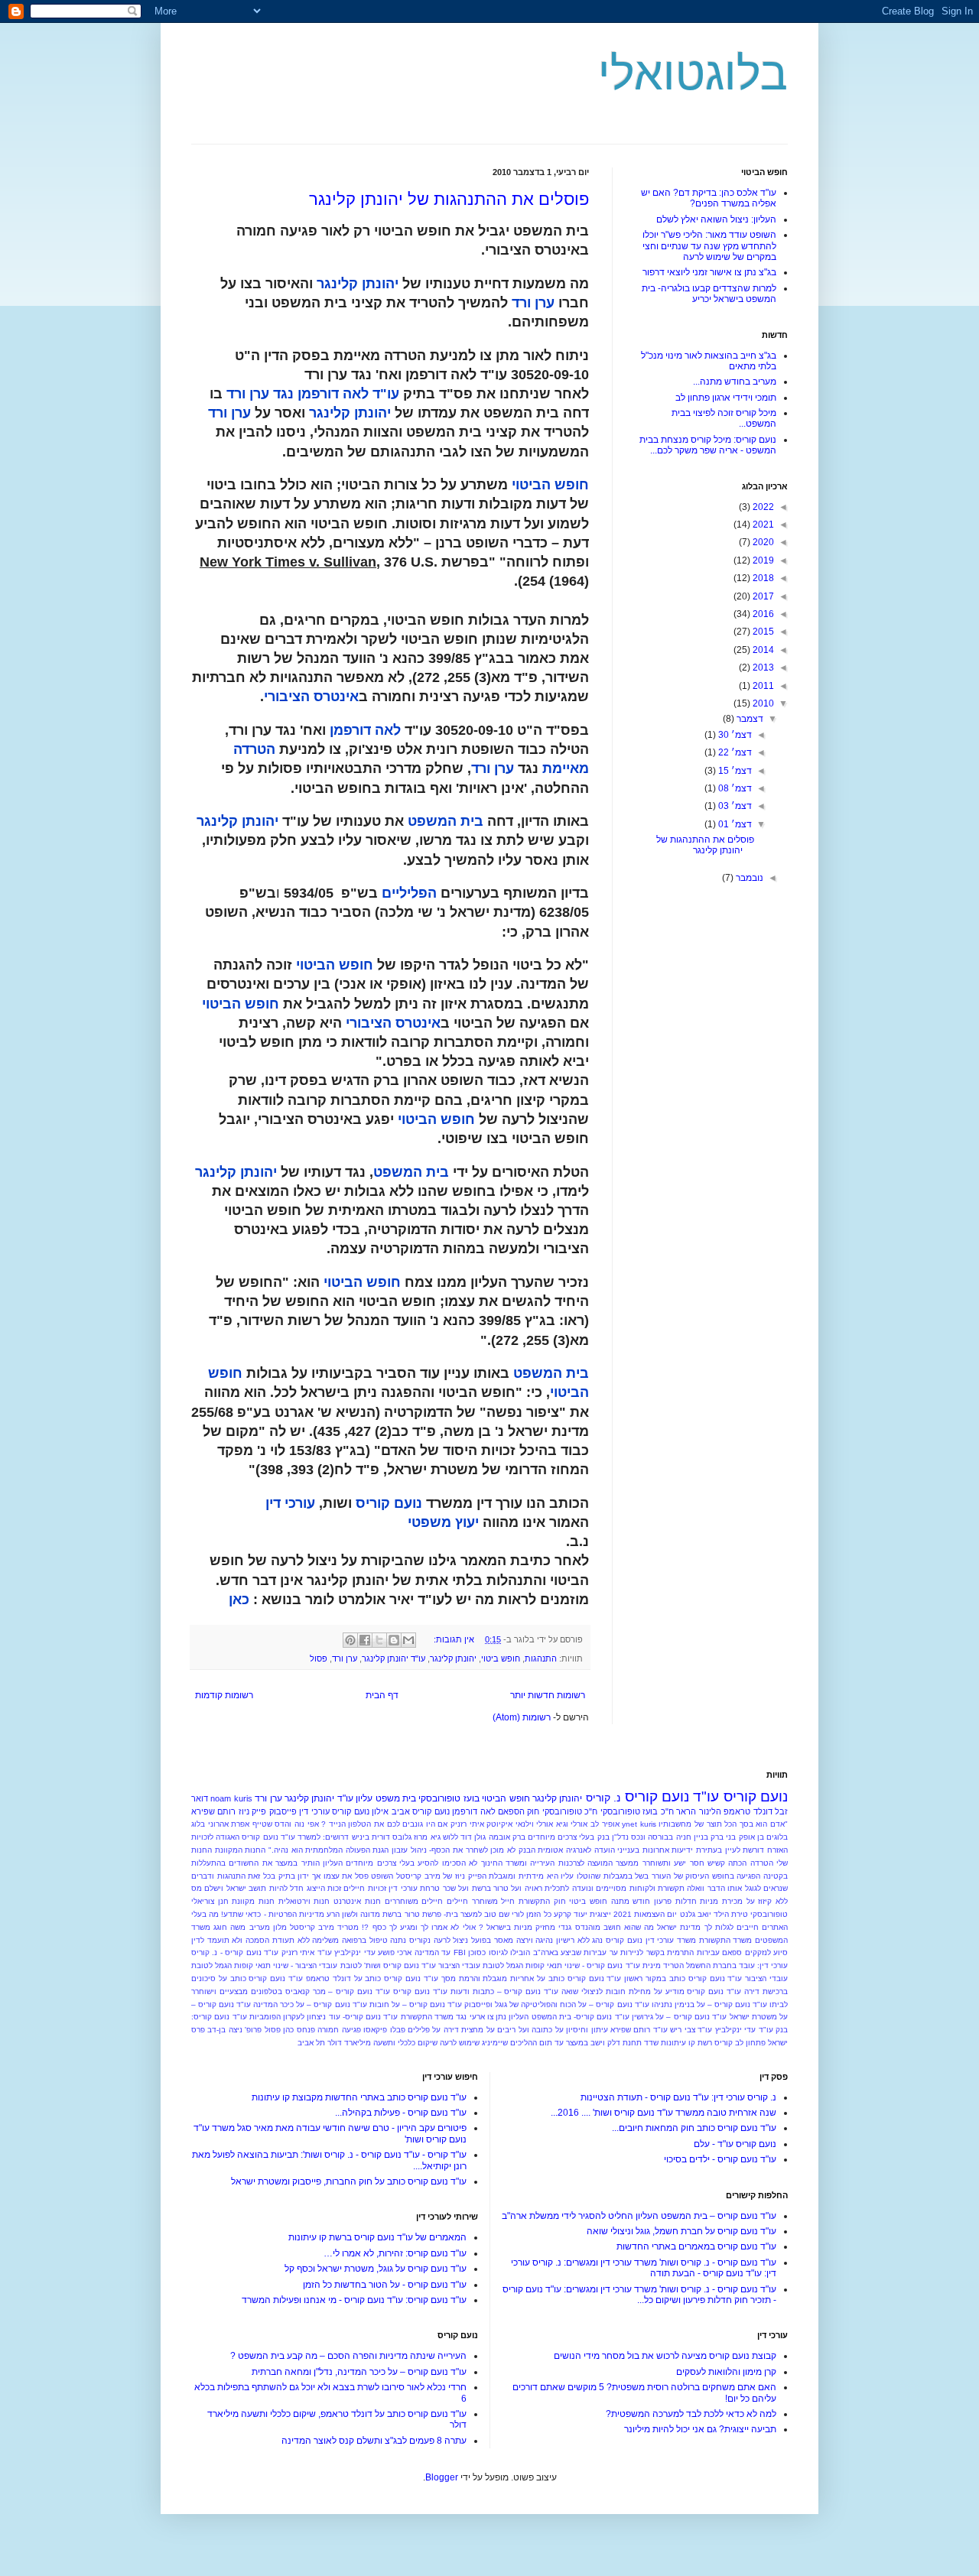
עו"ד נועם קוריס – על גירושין (679, 2017)
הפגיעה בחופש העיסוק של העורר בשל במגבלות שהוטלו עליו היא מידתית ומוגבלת (624, 1876)
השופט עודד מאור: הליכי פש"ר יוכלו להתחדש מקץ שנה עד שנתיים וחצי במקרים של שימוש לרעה (709, 246)
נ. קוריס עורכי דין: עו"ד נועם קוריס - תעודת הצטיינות (678, 2097)
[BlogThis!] (394, 1640)
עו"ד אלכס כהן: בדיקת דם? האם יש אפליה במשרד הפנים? (709, 198)
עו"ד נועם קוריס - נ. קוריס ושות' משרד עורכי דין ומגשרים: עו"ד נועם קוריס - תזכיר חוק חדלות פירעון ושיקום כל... (639, 2295)
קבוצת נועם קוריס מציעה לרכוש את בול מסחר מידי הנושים (665, 2356)
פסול (319, 1658)
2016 (762, 614)
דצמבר (749, 719)
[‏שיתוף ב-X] (379, 1640)
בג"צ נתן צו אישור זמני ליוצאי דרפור (709, 272)
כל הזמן (538, 1914)
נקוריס (420, 1940)
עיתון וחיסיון (587, 2030)
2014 (762, 650)
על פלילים (424, 2030)
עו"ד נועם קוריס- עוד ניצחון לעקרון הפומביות (324, 2017)
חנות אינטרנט (357, 1901)
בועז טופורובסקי (449, 1798)
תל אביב (311, 2043)
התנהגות (541, 1658)
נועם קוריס (756, 1796)
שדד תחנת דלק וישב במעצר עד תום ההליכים (584, 2043)
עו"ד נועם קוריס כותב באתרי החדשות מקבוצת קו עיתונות (359, 2097)
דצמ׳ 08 (734, 788)
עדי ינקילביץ (355, 1952)
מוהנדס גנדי (579, 1927)
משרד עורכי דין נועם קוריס (651, 1940)
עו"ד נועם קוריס (672, 1796)
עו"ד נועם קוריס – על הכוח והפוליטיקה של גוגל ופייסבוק (557, 2004)
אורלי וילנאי (535, 1824)
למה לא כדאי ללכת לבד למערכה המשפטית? (691, 2414)
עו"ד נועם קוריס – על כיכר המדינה (310, 2004)
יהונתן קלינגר (453, 1658)
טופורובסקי (769, 1914)
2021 (762, 525)
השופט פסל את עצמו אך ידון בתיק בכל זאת (320, 1876)
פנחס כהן (299, 2030)
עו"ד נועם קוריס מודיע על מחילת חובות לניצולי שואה (651, 1991)
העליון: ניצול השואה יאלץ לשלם (716, 219)
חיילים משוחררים (414, 1901)
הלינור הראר (698, 1811)
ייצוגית (600, 1914)
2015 (762, 632)
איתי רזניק (467, 1824)
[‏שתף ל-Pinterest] (350, 1640)
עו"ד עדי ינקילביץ (744, 2030)
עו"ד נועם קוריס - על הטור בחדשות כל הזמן (385, 2285)
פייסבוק (283, 1811)
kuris (648, 1824)
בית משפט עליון (386, 1798)
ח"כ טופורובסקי (570, 1811)
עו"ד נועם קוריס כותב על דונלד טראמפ (372, 1978)
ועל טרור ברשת (497, 1888)
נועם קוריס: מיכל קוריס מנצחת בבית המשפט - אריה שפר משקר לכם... (708, 445)
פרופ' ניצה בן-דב (234, 2030)
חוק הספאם (519, 1811)
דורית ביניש (371, 1837)
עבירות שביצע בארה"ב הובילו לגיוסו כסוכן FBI (530, 1952)
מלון (280, 1927)
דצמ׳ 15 (734, 771)
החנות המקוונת (241, 1850)
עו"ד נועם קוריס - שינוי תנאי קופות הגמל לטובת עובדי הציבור (539, 1965)
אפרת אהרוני (229, 1824)
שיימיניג (495, 2043)
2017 (762, 596)
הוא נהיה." (286, 1850)
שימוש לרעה (460, 2043)
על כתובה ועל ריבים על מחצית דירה (504, 2030)
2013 (762, 668)
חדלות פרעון (675, 1901)
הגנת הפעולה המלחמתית (347, 1850)
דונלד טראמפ (748, 1811)
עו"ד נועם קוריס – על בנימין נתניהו (709, 2004)
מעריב (260, 1927)
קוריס (724, 2043)
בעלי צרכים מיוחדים (561, 1837)
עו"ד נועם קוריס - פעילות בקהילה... (401, 2113)
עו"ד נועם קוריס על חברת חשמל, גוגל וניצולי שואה (681, 2231)
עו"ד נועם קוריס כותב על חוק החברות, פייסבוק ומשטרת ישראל (349, 2181)
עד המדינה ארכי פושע (414, 1952)
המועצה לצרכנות (585, 1863)
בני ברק (723, 1837)
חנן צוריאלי (210, 1901)
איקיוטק (499, 1824)
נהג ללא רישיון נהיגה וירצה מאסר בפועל (537, 1940)
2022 (762, 507)
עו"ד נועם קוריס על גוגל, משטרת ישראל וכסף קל (376, 2269)
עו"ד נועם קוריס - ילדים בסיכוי (720, 2159)
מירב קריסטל (312, 1927)
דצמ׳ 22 (734, 752)
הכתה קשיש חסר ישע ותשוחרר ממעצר (681, 1863)
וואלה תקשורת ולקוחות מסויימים (650, 1888)
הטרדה (762, 1863)
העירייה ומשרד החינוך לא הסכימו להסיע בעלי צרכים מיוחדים (450, 1863)
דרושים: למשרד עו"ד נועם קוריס (295, 1837)
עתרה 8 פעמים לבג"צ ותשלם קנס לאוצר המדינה (374, 2441)
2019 (762, 560)
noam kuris (231, 1798)
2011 (762, 686)
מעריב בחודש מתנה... (735, 382)
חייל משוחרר (494, 1901)
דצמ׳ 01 (734, 824)
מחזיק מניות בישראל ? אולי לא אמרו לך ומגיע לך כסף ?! (459, 1927)
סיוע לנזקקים (766, 1952)
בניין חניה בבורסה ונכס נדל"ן (660, 1837)
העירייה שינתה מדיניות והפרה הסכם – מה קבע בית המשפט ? (348, 2356)
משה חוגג (229, 1927)
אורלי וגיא (572, 1824)
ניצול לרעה (451, 1940)
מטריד (348, 1927)
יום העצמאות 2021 (645, 1914)
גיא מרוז (427, 1837)
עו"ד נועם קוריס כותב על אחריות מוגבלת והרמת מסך (532, 1978)
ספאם (732, 1952)
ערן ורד (345, 1658)
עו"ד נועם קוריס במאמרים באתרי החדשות (696, 2246)
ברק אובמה (507, 1837)
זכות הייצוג (324, 1888)
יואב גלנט (696, 1914)
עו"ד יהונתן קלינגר (394, 1658)
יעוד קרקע (571, 1914)
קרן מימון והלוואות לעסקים (726, 2372)
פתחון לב (750, 2043)
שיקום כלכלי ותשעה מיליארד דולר (382, 2043)
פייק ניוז (252, 1811)
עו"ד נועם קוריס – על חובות (416, 2004)
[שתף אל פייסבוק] (365, 1640)
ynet (629, 1824)
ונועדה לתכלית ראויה (559, 1888)
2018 (762, 578)
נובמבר (748, 878)
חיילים (457, 1901)
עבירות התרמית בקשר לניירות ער (665, 1952)
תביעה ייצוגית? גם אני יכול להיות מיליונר (700, 2429)
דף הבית (382, 1695)
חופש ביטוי (501, 1658)
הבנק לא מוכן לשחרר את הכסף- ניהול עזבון (463, 1850)
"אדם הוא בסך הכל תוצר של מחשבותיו (723, 1824)
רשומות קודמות (224, 1695)
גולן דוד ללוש (464, 1837)
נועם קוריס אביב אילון (410, 1811)
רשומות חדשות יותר (548, 1695)
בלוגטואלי (693, 74)
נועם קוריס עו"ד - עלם (735, 2144)
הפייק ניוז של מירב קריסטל (441, 1876)
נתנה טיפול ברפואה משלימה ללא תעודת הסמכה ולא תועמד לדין (299, 1940)
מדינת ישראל (679, 1927)
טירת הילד (731, 1914)
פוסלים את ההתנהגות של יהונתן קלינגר (449, 199)
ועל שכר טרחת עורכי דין (429, 1888)
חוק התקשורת (542, 1901)
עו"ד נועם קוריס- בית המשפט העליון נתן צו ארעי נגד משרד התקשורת (515, 2017)
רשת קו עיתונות (686, 2043)
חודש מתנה (631, 1901)
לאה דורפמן (473, 1811)
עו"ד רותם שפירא (639, 2030)
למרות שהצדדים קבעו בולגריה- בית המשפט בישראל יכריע (709, 294)
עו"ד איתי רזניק (307, 1952)
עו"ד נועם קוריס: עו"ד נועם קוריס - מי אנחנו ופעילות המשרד (354, 2300)
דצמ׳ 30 (734, 735)
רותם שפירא (213, 1811)
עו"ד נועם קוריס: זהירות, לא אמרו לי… (395, 2253)
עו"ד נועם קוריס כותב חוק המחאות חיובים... (694, 2128)
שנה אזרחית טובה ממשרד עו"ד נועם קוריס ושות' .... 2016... (664, 2113)
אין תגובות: (453, 1639)
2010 (762, 703)
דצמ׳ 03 (734, 806)
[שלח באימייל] (408, 1640)
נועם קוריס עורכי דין (334, 1811)
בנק (603, 1837)
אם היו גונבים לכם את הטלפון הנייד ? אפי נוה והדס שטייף (350, 1824)
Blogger (442, 2477)
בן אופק (751, 1837)
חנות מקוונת (253, 1901)
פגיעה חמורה (339, 2030)
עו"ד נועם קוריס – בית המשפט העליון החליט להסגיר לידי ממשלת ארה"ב (639, 2216)
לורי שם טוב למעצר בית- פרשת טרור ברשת (453, 1914)
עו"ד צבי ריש (691, 2030)
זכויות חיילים (364, 1888)
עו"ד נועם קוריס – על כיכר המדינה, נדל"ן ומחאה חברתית (359, 2372)
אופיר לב (605, 1824)
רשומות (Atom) (522, 1717)
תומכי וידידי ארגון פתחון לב (726, 398)
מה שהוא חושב (629, 1927)
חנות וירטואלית (304, 1901)
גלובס (402, 1837)
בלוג (198, 1824)
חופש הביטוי (506, 1798)
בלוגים (777, 1837)
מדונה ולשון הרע (353, 1914)
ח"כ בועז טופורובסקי (637, 1811)
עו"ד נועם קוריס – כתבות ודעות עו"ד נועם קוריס (476, 1991)
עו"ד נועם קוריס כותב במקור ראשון (683, 1978)
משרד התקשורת (726, 1940)
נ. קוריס (603, 1798)
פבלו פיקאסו (384, 2030)
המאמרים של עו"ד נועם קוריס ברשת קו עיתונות (377, 2237)
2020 (762, 542)
